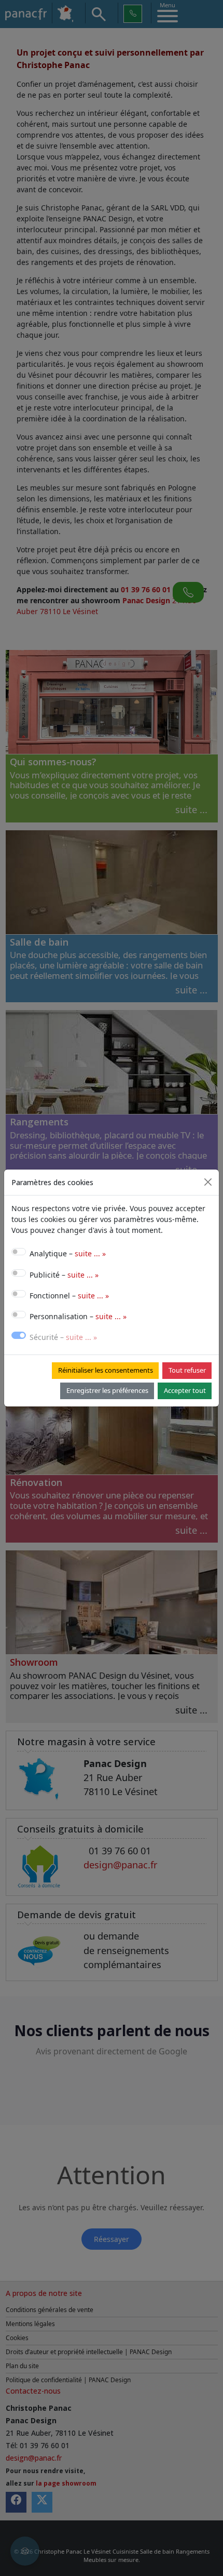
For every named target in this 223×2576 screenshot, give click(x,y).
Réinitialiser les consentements (106, 1370)
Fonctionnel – (69, 1296)
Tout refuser (187, 1370)
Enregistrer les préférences (107, 1390)
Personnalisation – (78, 1316)
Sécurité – (63, 1337)
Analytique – (68, 1253)
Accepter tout (185, 1390)
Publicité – (64, 1275)
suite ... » (90, 1253)
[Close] (208, 1182)
